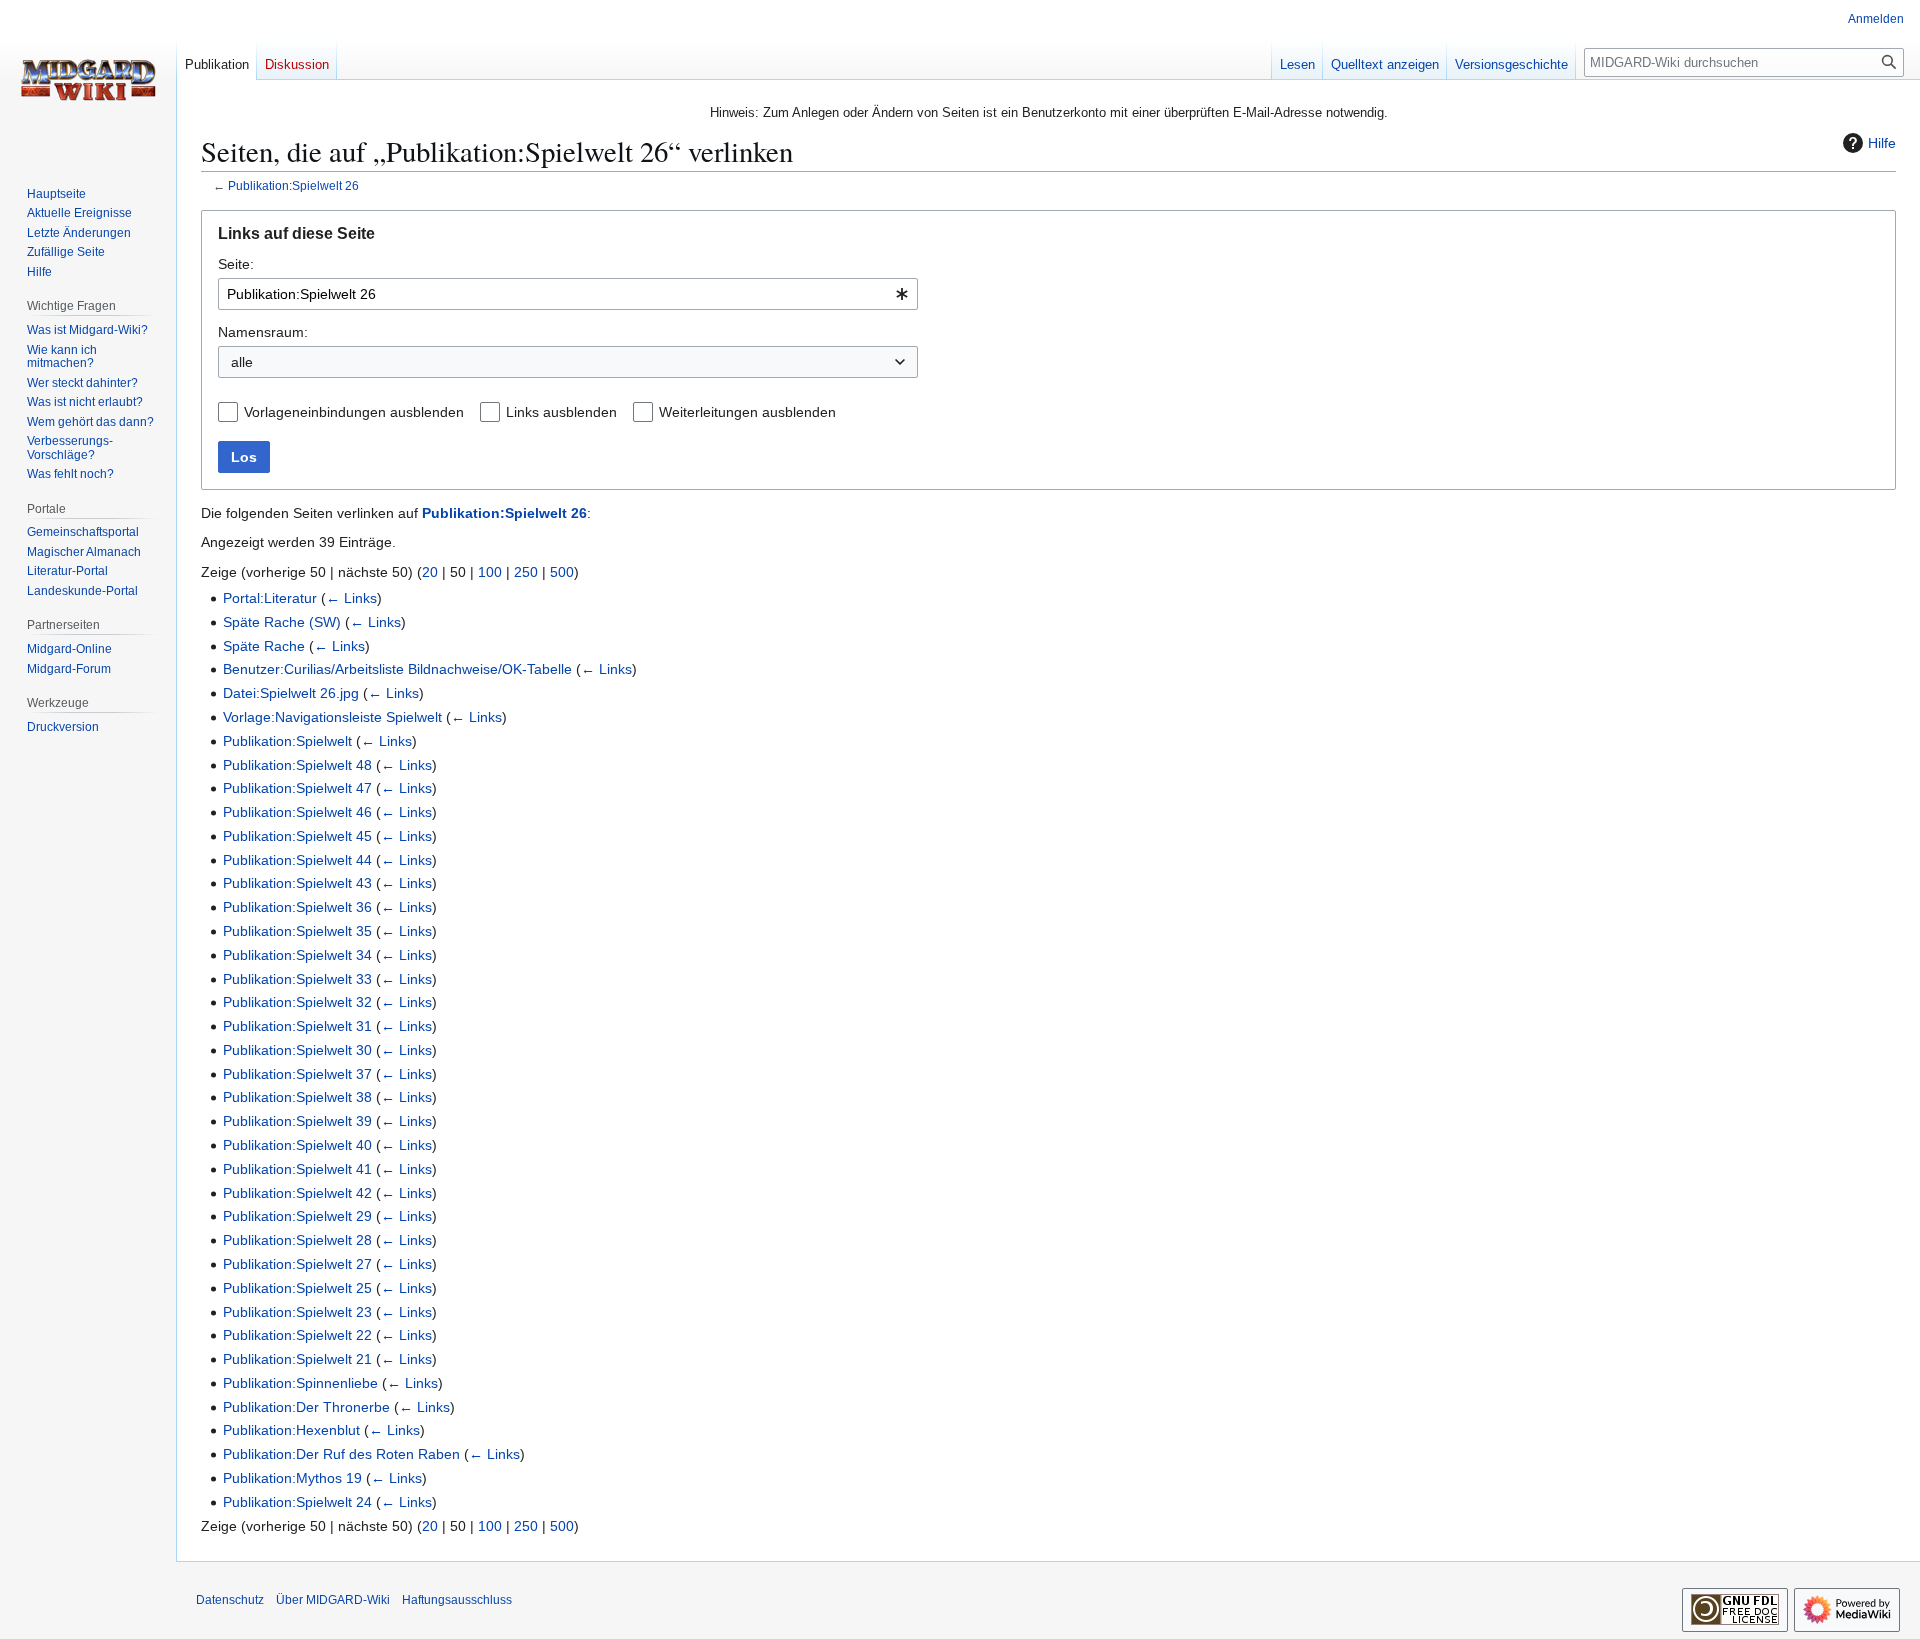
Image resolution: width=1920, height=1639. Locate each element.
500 (562, 572)
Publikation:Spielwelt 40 (297, 1145)
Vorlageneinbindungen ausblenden (354, 412)
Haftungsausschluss (457, 1600)
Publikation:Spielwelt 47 (297, 788)
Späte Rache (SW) (282, 622)
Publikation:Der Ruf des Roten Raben (341, 1454)
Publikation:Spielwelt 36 (297, 907)
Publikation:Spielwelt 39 (297, 1121)
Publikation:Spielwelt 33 (297, 979)
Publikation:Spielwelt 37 (297, 1074)
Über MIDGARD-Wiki (333, 1600)
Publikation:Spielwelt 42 (297, 1193)
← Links (351, 598)
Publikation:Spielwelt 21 (297, 1359)
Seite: (236, 264)
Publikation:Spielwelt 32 (297, 1002)
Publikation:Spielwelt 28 (297, 1240)
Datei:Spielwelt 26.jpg (291, 693)
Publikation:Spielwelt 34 (297, 955)
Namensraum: (263, 332)
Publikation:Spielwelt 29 (297, 1216)
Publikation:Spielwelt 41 (297, 1169)
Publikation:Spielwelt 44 (297, 860)
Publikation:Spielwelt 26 (293, 185)
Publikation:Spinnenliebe (300, 1383)
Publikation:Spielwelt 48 (297, 765)
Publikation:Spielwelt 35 (297, 931)
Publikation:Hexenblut (291, 1430)
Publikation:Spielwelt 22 (297, 1335)
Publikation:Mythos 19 (292, 1478)
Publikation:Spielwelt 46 (297, 812)
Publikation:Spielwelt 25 (297, 1288)
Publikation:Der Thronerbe (306, 1407)
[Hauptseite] (88, 80)
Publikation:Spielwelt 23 (297, 1312)
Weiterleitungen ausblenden (747, 412)
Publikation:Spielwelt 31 (297, 1026)
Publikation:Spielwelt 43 (297, 883)
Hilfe (1882, 143)
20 (430, 572)
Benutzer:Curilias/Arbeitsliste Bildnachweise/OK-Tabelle (397, 669)
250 (526, 572)
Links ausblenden (561, 412)
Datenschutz (230, 1600)
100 (490, 572)
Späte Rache (264, 646)
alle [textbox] (242, 362)
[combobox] (568, 294)
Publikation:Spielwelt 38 (297, 1097)
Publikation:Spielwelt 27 (297, 1264)
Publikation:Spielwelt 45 (297, 836)
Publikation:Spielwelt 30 (297, 1050)
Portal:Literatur (270, 598)
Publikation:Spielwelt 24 (297, 1502)
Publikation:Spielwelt (287, 741)
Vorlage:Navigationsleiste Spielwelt (332, 717)
